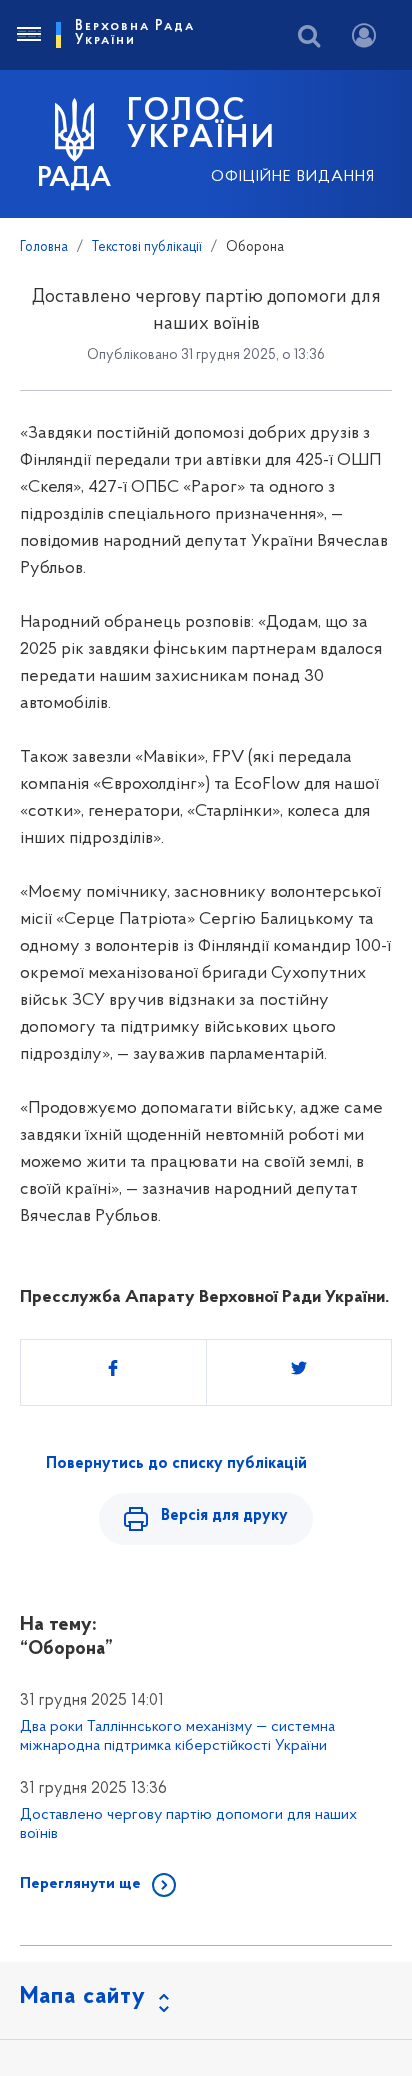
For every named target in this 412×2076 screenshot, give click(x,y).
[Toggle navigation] (28, 35)
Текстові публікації (147, 247)
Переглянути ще (80, 1884)
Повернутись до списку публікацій (176, 1464)
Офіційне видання (293, 177)
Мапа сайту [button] (83, 1997)
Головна (44, 247)
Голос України (202, 126)
